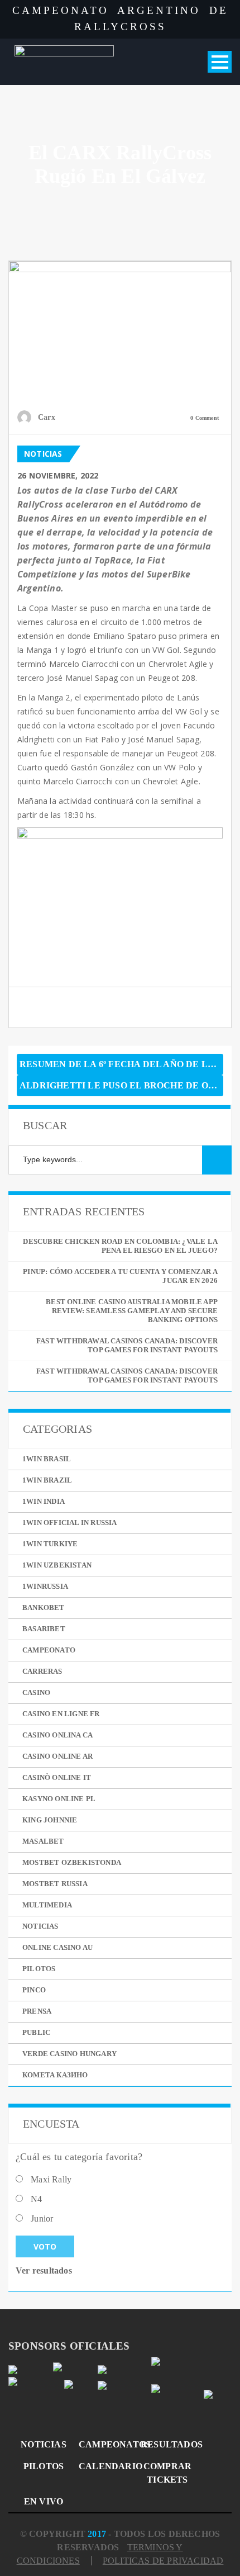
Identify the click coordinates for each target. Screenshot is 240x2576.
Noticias (43, 454)
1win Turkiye (50, 1544)
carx (47, 417)
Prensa (37, 2011)
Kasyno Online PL (59, 1799)
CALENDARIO (105, 2466)
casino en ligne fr (61, 1714)
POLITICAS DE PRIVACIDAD (163, 2561)
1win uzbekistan (57, 1565)
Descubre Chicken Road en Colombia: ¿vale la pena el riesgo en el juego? (120, 1246)
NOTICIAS (44, 2444)
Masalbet (43, 1841)
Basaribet (44, 1629)
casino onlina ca (57, 1735)
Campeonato (49, 1650)
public (36, 2032)
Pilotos (39, 1969)
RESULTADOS (167, 2444)
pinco (34, 1990)
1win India (44, 1501)
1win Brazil (47, 1480)
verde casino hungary (69, 2054)
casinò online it (57, 1777)
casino (36, 1692)
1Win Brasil (47, 1459)
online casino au (57, 1947)
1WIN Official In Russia (70, 1523)
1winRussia (45, 1586)
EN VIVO (44, 2501)
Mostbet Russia (55, 1884)
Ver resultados (44, 2270)
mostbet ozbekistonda (72, 1862)
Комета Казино (55, 2075)
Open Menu (220, 62)
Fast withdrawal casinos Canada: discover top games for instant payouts (127, 1345)
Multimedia (47, 1905)
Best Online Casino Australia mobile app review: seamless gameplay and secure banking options (132, 1311)
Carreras (42, 1671)
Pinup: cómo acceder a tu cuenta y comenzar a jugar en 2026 (120, 1276)
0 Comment (205, 418)
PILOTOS (44, 2466)
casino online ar (57, 1756)
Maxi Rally (51, 2179)
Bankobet (44, 1607)
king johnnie (50, 1820)
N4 (36, 2199)
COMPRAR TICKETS (167, 2473)
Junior (42, 2219)
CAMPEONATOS (105, 2444)
